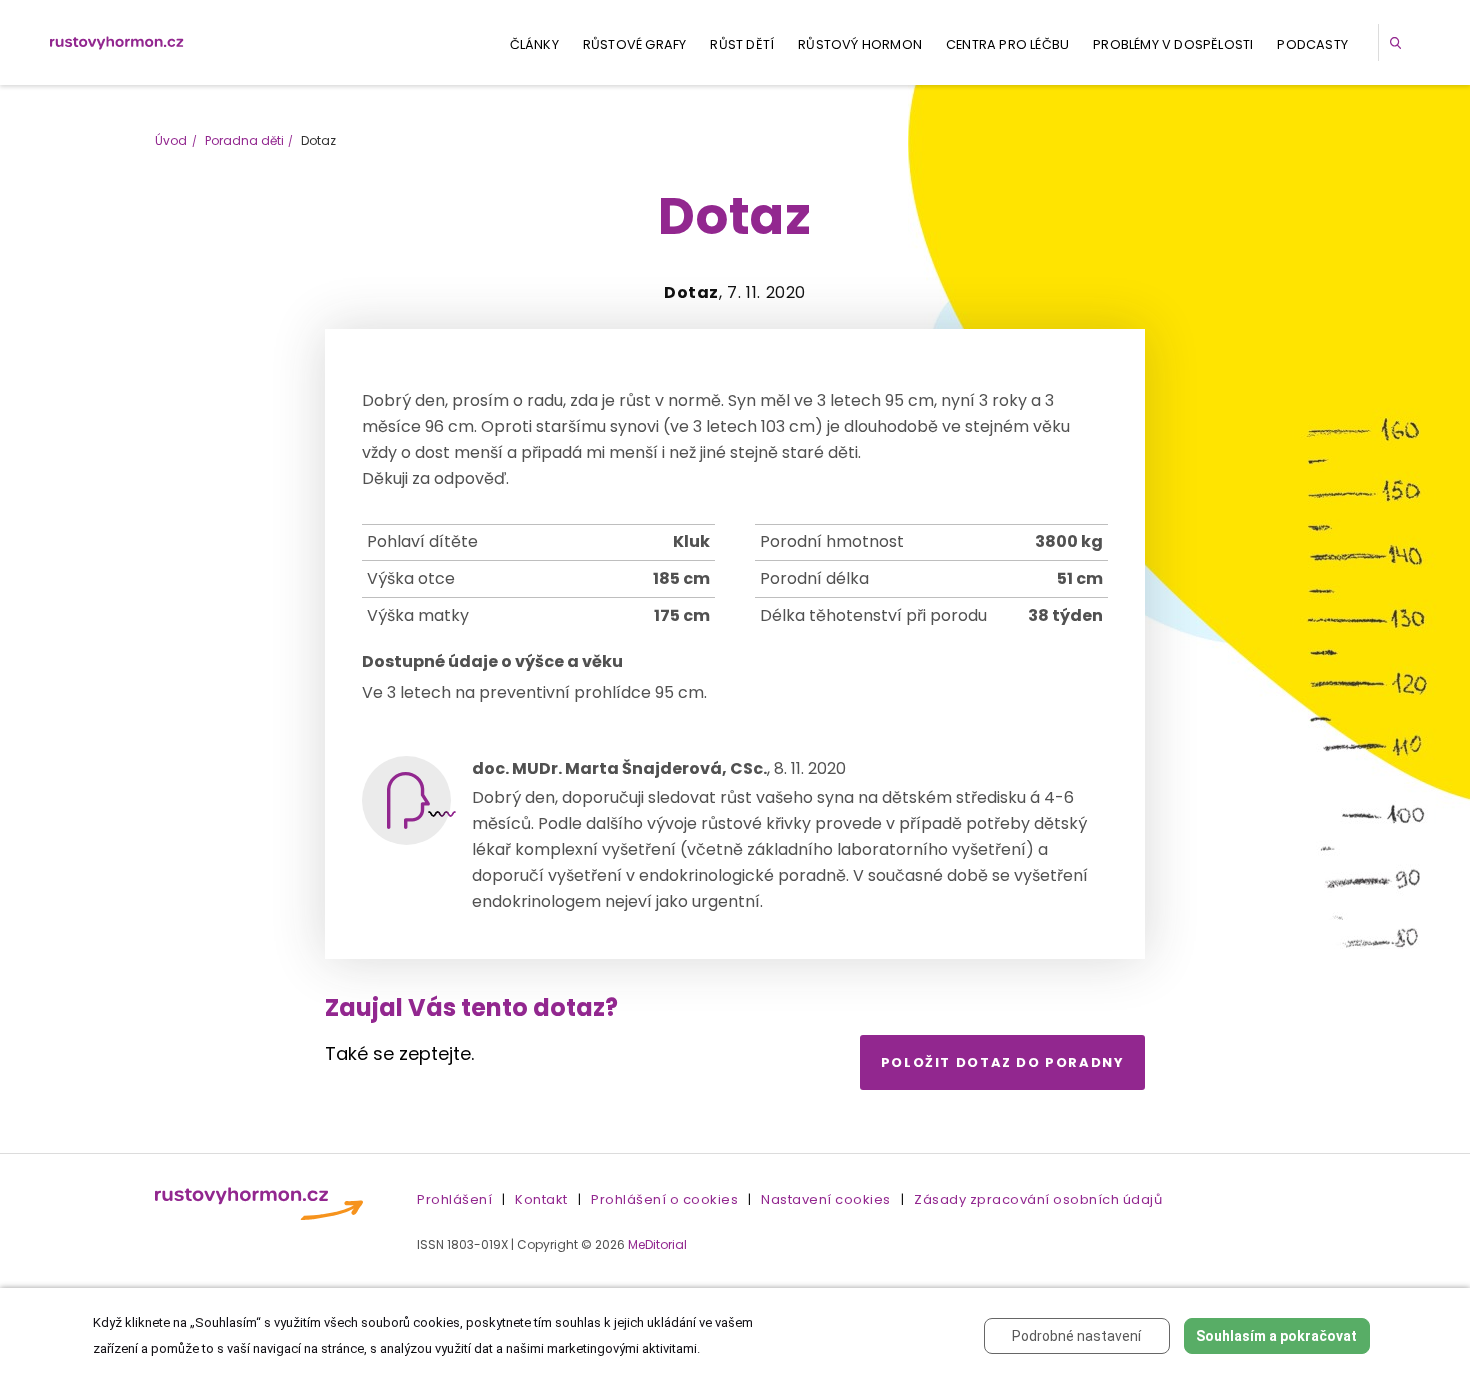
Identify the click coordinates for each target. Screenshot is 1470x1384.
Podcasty (1312, 44)
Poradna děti (244, 140)
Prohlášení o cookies (664, 1199)
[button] (1399, 42)
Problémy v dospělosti (1173, 44)
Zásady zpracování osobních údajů (1038, 1199)
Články (534, 44)
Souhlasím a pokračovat (1276, 1336)
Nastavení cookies (826, 1199)
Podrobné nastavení (1076, 1336)
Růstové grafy (635, 44)
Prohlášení (454, 1199)
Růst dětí (742, 44)
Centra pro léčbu (1007, 44)
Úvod (171, 140)
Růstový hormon (860, 44)
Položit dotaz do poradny (1003, 1062)
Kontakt (541, 1199)
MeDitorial (657, 1244)
